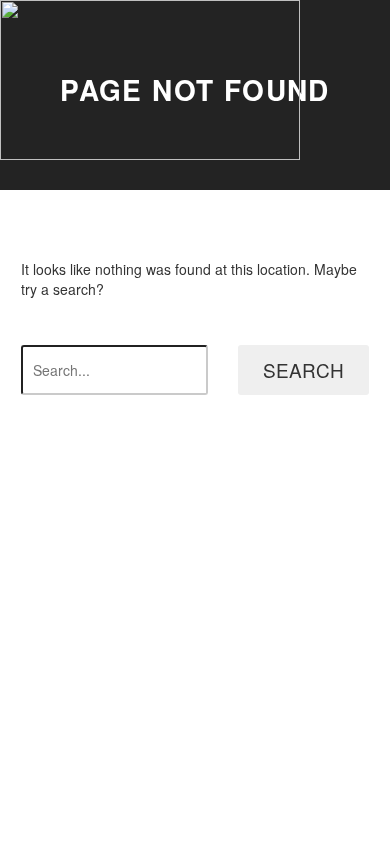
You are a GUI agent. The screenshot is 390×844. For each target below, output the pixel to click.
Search (303, 369)
